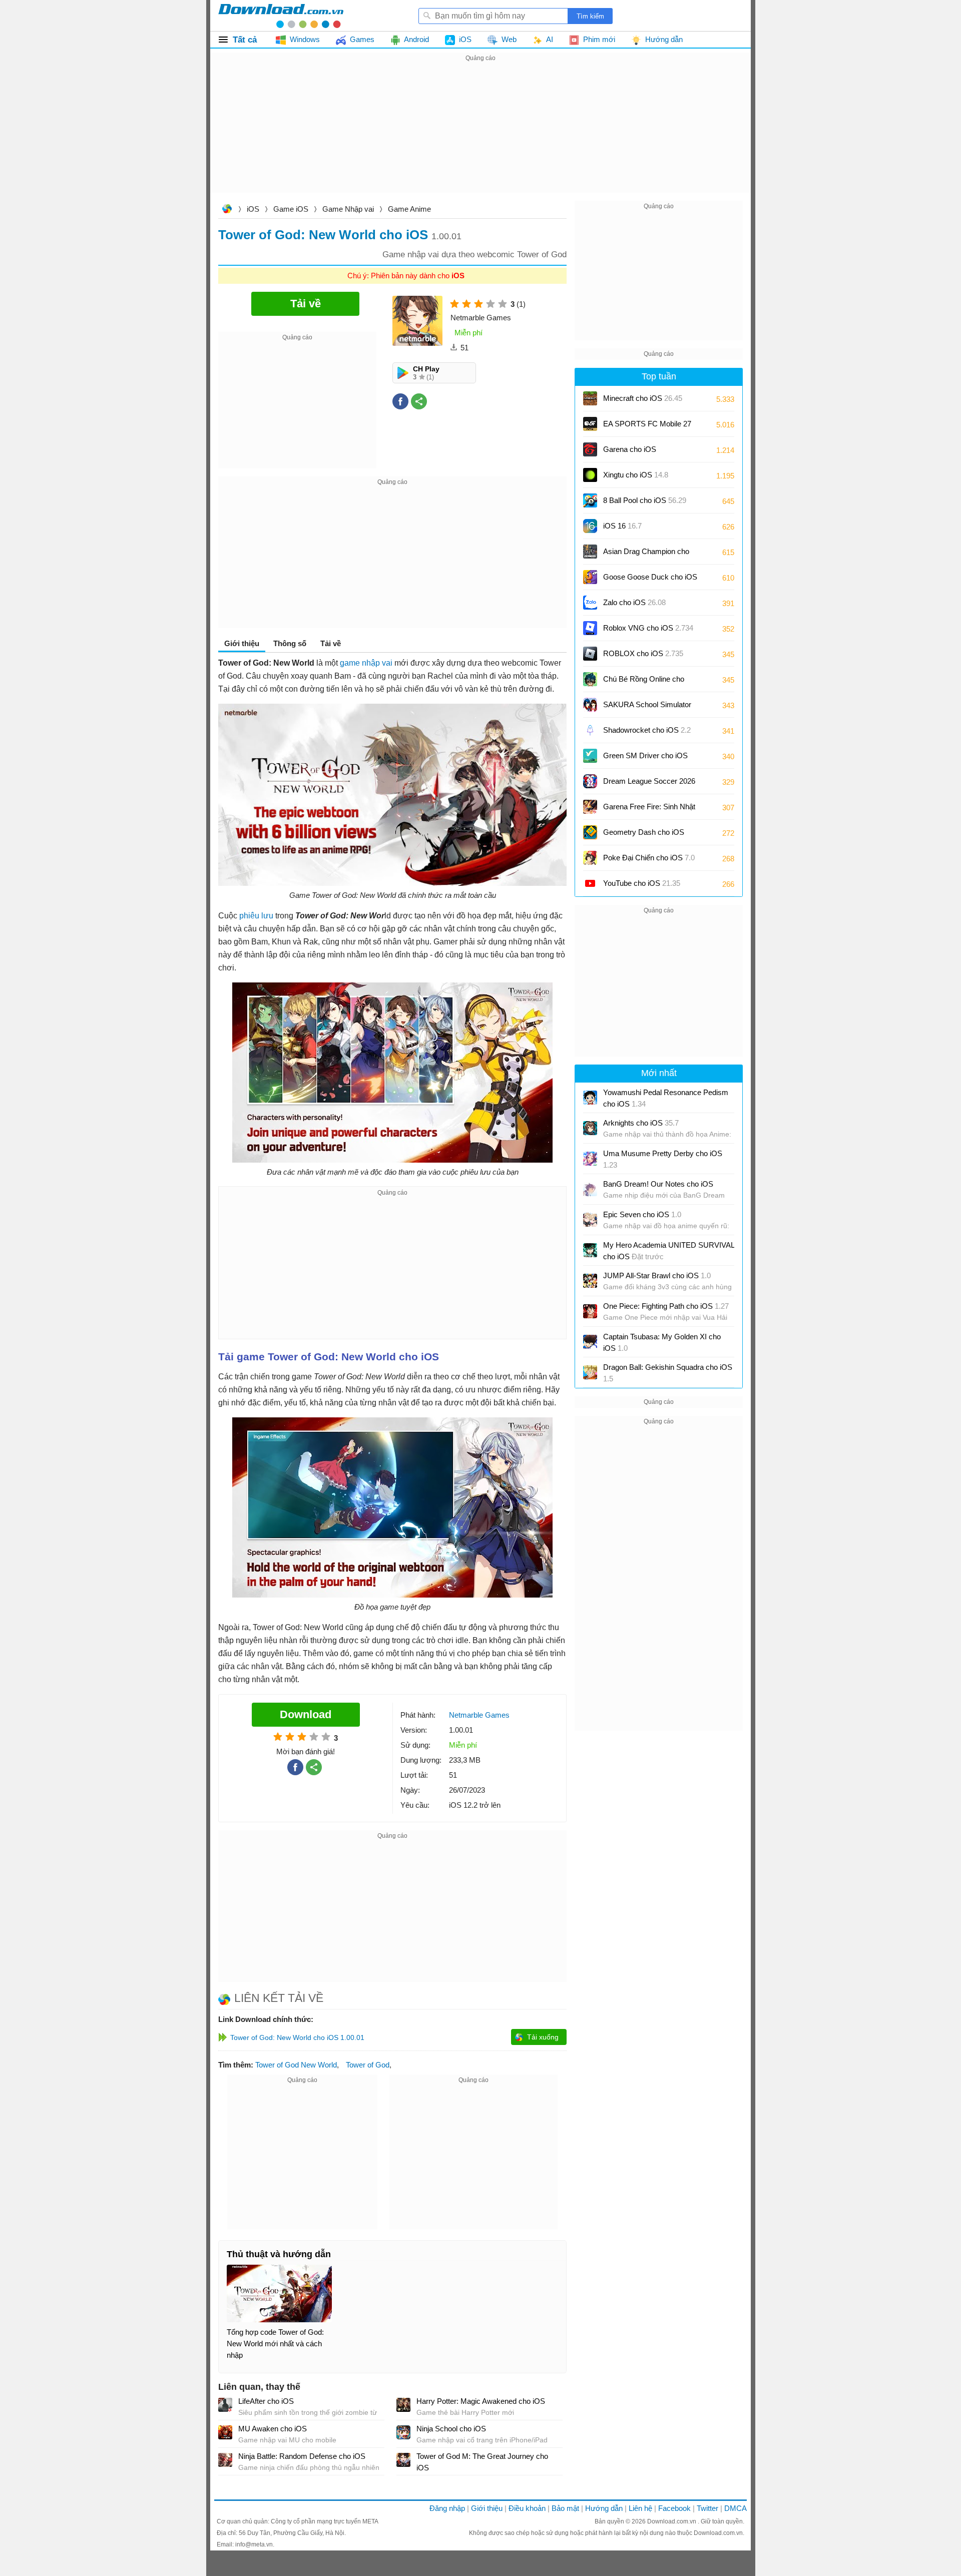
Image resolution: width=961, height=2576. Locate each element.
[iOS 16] (590, 526)
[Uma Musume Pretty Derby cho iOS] (590, 1159)
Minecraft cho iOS (643, 398)
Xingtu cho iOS (636, 475)
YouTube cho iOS (642, 883)
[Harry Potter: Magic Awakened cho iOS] (403, 2405)
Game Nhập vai (348, 209)
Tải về (331, 643)
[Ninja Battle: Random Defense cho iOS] (225, 2460)
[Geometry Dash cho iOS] (590, 832)
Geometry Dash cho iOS (644, 836)
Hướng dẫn (604, 2508)
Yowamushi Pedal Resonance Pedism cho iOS (666, 1098)
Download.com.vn (227, 210)
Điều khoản (527, 2508)
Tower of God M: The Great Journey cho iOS (482, 2462)
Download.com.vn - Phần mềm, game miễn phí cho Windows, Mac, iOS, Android (281, 16)
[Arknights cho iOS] (590, 1128)
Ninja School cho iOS (451, 2429)
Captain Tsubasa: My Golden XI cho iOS (662, 1342)
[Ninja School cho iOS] (403, 2432)
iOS (253, 209)
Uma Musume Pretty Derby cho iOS (663, 1159)
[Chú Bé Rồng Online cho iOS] (590, 679)
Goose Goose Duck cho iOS (650, 580)
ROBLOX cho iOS (643, 653)
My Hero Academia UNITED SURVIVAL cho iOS (669, 1251)
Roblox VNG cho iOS (648, 628)
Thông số (290, 643)
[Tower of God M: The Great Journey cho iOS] (403, 2460)
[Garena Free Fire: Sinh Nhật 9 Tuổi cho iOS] (590, 807)
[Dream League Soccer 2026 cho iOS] (590, 781)
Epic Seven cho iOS (642, 1214)
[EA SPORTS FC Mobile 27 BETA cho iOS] (590, 424)
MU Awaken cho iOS (273, 2429)
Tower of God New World (296, 2065)
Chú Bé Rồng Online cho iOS (644, 682)
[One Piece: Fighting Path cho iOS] (590, 1311)
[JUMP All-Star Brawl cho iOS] (590, 1281)
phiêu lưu (256, 916)
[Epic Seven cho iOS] (590, 1220)
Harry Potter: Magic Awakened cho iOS (481, 2401)
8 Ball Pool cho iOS (645, 500)
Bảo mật (565, 2508)
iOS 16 (622, 526)
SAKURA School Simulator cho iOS (647, 708)
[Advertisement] (480, 134)
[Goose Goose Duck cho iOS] (590, 577)
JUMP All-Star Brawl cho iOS (657, 1275)
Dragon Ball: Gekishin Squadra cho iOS (668, 1373)
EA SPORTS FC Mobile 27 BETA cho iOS (647, 427)
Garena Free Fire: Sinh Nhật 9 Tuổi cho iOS (649, 810)
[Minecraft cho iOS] (590, 398)
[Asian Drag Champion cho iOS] (590, 552)
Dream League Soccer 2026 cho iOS (649, 785)
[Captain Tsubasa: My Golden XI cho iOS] (590, 1342)
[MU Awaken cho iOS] (225, 2432)
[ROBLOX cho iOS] (590, 654)
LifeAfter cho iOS (266, 2401)
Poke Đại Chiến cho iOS (649, 858)
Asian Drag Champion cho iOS (646, 555)
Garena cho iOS (630, 449)
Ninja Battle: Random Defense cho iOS (302, 2456)
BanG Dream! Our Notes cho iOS (658, 1184)
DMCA (736, 2508)
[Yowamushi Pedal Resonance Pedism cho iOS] (590, 1098)
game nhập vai (366, 663)
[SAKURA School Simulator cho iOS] (590, 705)
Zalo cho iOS (634, 602)
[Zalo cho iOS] (590, 603)
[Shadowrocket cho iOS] (590, 730)
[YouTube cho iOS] (590, 883)
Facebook (674, 2508)
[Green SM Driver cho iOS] (590, 756)
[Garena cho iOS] (590, 449)
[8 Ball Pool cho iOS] (590, 500)
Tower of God (368, 2065)
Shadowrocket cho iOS (647, 730)
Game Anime (409, 209)
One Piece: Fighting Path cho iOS (666, 1306)
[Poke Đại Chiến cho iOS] (590, 858)
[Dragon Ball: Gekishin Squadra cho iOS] (590, 1372)
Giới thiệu (487, 2508)
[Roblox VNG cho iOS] (590, 628)
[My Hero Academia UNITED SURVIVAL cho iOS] (590, 1250)
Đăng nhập (447, 2508)
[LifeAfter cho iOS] (225, 2405)
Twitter (707, 2508)
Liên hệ (640, 2508)
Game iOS (291, 209)
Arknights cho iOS (641, 1123)
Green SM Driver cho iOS (645, 759)
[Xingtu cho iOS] (590, 475)
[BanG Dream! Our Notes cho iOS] (590, 1189)
